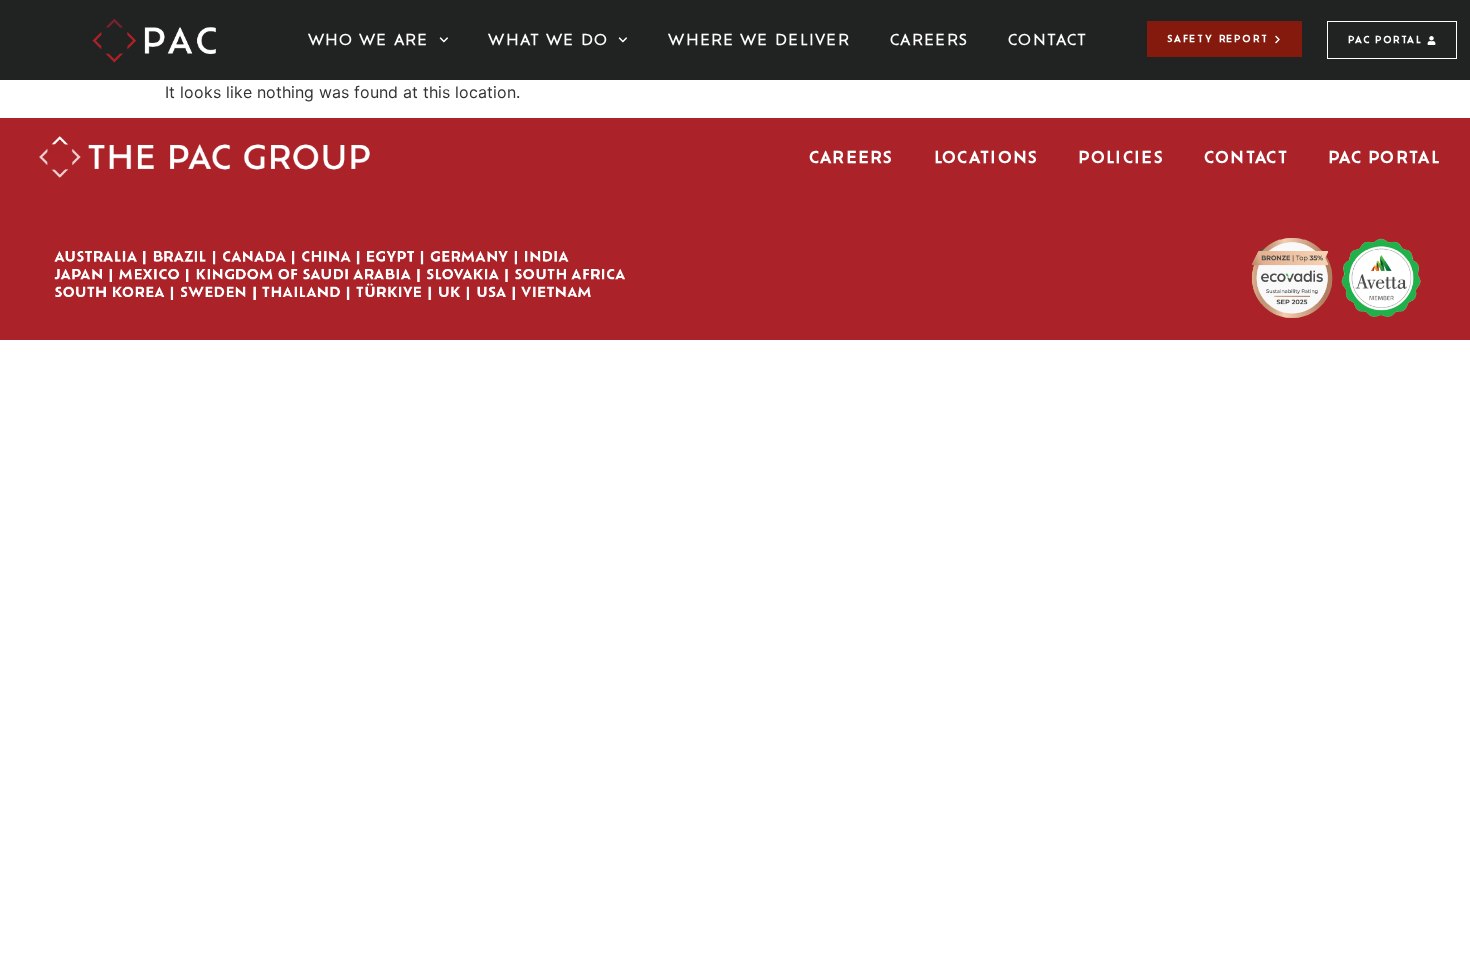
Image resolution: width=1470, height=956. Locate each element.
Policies (1120, 157)
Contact (1047, 39)
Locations (986, 157)
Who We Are (368, 39)
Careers (929, 39)
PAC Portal (1384, 157)
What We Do (548, 39)
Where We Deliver (759, 39)
